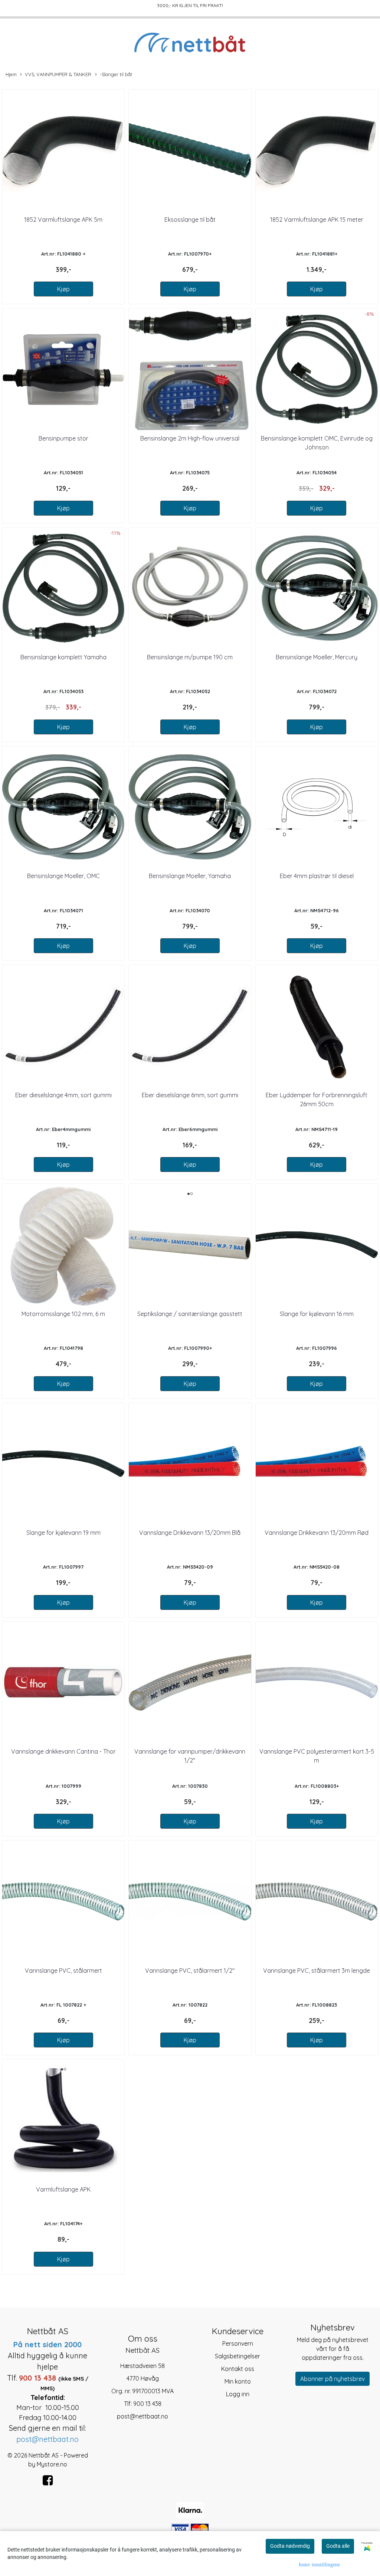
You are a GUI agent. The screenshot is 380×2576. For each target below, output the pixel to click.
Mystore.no (52, 2464)
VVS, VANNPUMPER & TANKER (58, 74)
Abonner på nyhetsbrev (332, 2379)
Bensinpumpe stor (63, 438)
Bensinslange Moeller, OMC (63, 876)
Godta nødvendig (290, 2546)
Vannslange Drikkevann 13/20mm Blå (190, 1533)
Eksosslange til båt (190, 220)
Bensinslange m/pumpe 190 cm (190, 657)
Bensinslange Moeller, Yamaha (190, 876)
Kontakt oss (238, 2369)
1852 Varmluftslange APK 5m (63, 220)
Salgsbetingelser (237, 2356)
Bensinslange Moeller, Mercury (317, 657)
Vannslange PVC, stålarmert (63, 1971)
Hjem (11, 74)
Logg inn (238, 2394)
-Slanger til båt (116, 74)
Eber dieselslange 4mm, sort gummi (63, 1095)
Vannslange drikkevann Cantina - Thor (63, 1751)
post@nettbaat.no (142, 2416)
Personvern (238, 2343)
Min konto (238, 2381)
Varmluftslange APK (63, 2189)
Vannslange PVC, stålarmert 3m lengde (317, 1971)
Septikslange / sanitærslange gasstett (190, 1314)
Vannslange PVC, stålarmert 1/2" (190, 1971)
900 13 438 (147, 2404)
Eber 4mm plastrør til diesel (317, 876)
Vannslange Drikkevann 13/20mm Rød (317, 1533)
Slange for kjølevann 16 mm (317, 1314)
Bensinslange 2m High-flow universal (190, 438)
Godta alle (338, 2546)
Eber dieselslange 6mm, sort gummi (190, 1095)
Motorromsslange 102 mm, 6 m (63, 1314)
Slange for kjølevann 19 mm (63, 1533)
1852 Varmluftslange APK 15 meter (317, 220)
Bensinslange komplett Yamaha (63, 657)
